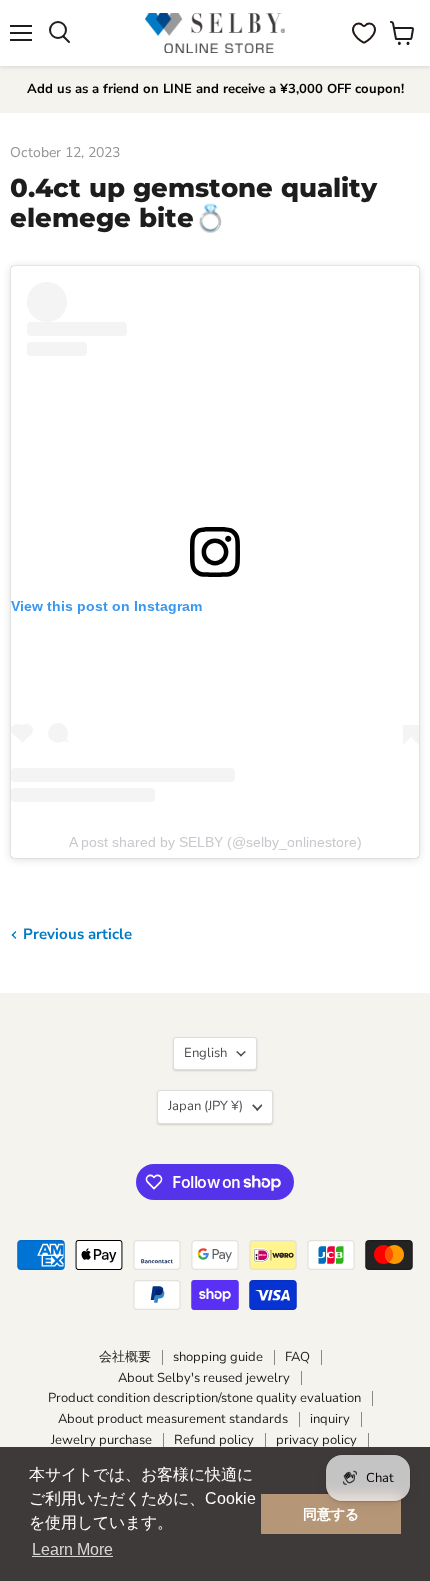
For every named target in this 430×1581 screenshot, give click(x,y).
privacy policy (316, 1440)
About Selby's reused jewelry (204, 1378)
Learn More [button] (72, 1549)
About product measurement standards (173, 1419)
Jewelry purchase (101, 1440)
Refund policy (214, 1440)
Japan (205, 1106)
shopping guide (218, 1357)
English (205, 1053)
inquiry (330, 1419)
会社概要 (125, 1357)
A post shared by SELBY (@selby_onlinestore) (215, 842)
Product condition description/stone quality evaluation (204, 1398)
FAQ (297, 1357)
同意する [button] (331, 1514)
